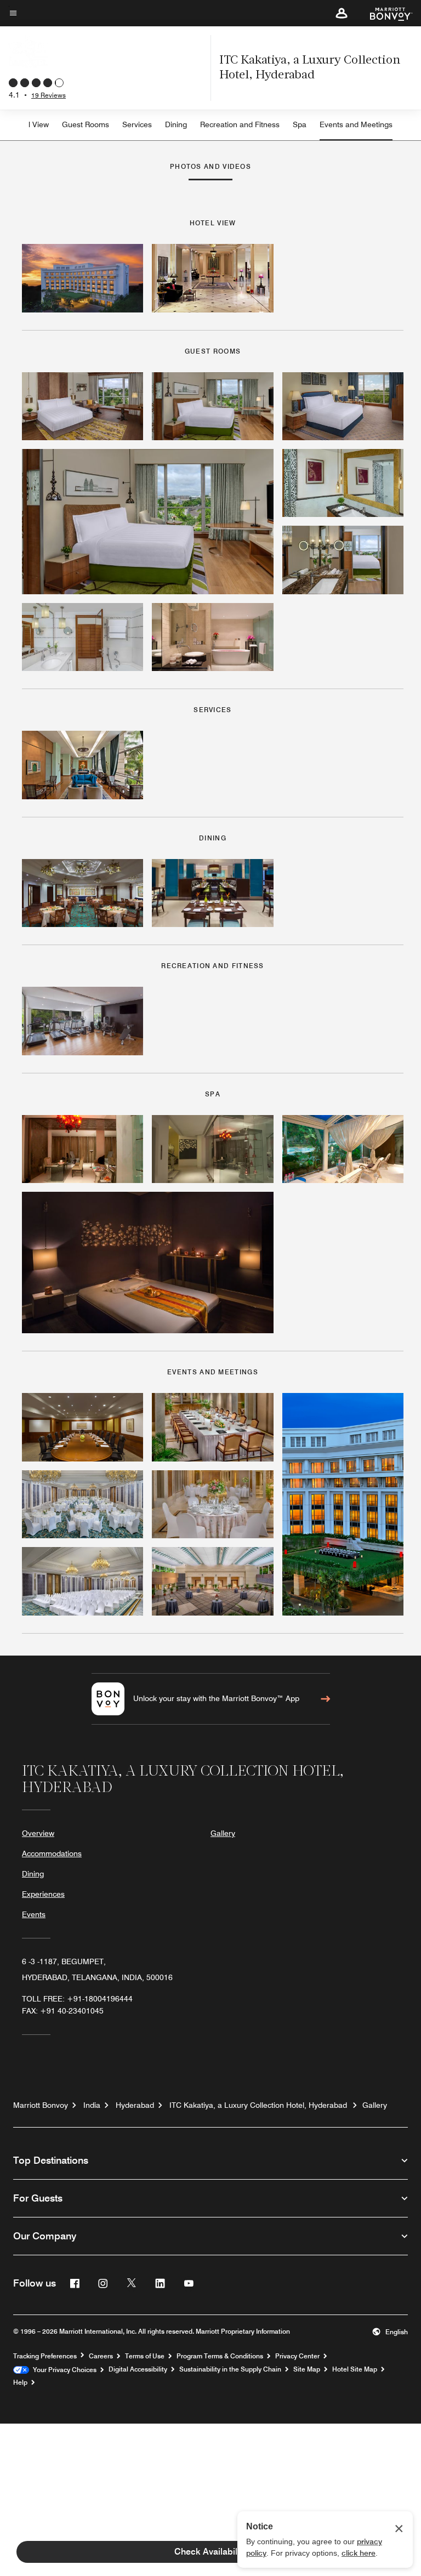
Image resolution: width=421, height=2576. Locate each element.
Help (20, 2382)
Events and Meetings (356, 124)
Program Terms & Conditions (220, 2356)
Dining (176, 124)
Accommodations (52, 1853)
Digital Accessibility (138, 2369)
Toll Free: (77, 1999)
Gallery (223, 1833)
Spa (300, 124)
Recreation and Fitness (240, 124)
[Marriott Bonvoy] (385, 13)
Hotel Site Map (355, 2369)
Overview (38, 1833)
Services (137, 124)
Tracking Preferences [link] (45, 2356)
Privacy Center (297, 2356)
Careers (101, 2356)
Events (34, 1914)
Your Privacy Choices (63, 2370)
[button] (342, 13)
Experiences (43, 1894)
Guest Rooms (86, 124)
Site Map (307, 2369)
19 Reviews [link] (49, 95)
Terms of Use (145, 2356)
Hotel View (30, 124)
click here (359, 2553)
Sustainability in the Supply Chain (230, 2369)
